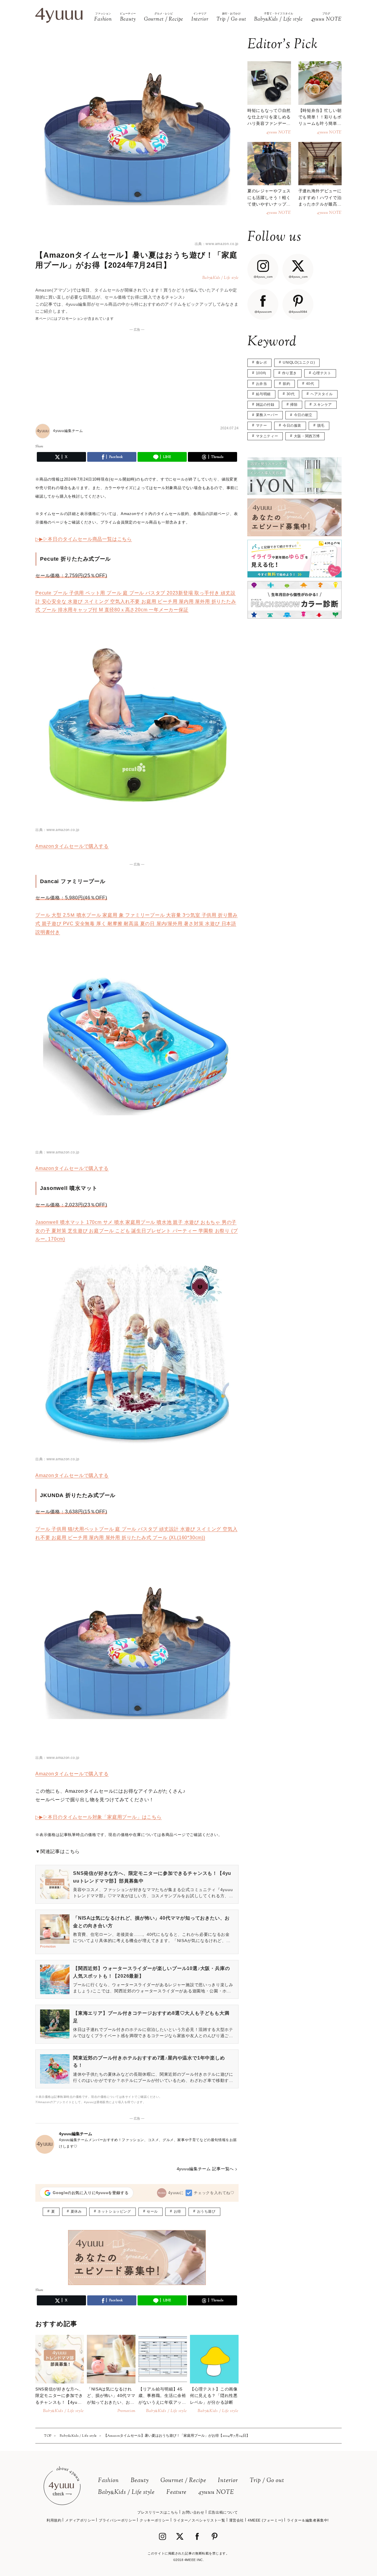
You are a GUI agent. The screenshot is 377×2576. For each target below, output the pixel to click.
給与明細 (263, 394)
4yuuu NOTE (216, 2493)
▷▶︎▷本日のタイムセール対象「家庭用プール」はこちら (99, 1817)
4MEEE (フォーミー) (265, 2520)
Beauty (140, 2481)
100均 (261, 373)
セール (152, 2211)
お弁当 (262, 384)
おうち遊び (206, 2211)
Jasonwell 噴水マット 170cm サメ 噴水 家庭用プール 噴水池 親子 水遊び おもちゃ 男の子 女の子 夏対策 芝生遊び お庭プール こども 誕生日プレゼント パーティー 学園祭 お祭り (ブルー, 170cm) (137, 1231)
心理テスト (322, 373)
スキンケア (323, 405)
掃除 (294, 405)
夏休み (76, 2211)
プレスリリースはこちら (158, 2512)
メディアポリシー (80, 2520)
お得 (177, 2211)
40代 (310, 384)
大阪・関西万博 (307, 436)
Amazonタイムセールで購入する (72, 846)
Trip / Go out (267, 2481)
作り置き (290, 373)
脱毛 (321, 426)
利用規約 (54, 2520)
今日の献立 (303, 415)
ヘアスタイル (322, 394)
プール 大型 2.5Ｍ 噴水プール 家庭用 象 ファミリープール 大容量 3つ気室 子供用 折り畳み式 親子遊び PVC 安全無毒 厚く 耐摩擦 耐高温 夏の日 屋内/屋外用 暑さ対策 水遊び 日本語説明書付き (137, 924)
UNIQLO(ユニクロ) (299, 362)
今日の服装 (292, 426)
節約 (286, 384)
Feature (176, 2493)
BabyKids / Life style (126, 2493)
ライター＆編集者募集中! (308, 2520)
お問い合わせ (193, 2512)
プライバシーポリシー (117, 2520)
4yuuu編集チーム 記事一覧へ (205, 2169)
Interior (228, 2481)
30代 (291, 394)
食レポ (262, 362)
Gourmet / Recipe (183, 2481)
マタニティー (267, 436)
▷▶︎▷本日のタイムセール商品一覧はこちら (84, 539)
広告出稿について (223, 2512)
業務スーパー (267, 415)
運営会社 (237, 2520)
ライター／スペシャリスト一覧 (199, 2520)
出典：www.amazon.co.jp (217, 244)
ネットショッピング (114, 2211)
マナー (262, 426)
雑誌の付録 (265, 405)
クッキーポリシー (154, 2520)
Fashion (109, 2481)
